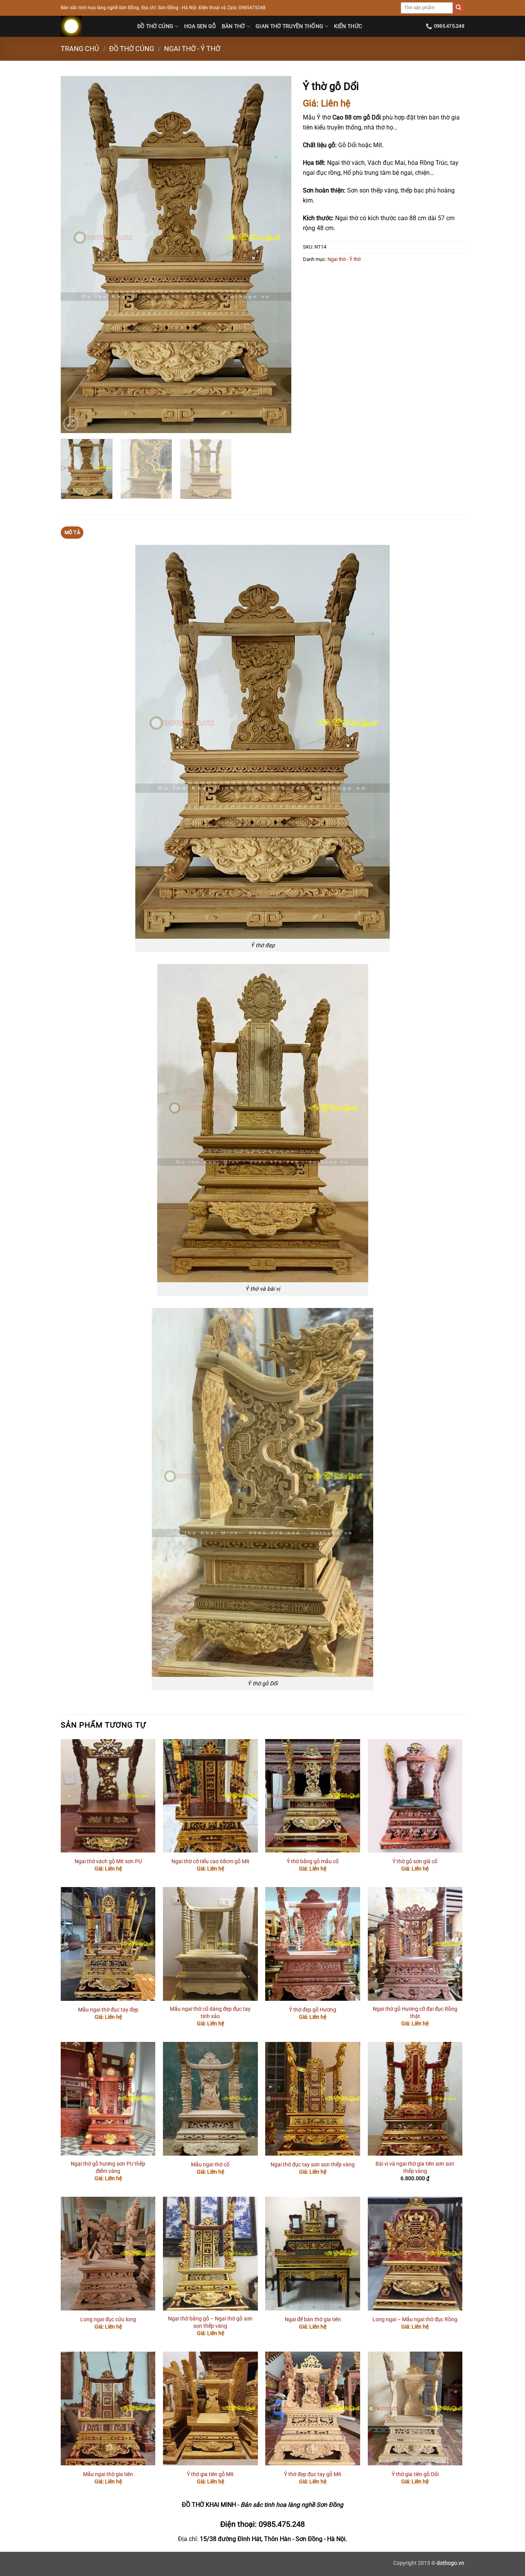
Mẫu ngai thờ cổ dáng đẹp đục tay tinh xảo (210, 2013)
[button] (71, 424)
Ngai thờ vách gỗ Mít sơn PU (108, 1861)
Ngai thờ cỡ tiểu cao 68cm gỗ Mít (210, 1861)
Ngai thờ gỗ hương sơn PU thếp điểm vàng (108, 2168)
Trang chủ (80, 49)
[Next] (277, 255)
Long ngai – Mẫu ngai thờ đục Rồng (415, 2320)
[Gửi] (459, 8)
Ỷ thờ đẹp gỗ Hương (313, 2010)
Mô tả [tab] (72, 532)
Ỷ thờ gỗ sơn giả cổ (415, 1861)
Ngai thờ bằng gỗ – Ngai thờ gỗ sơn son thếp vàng (210, 2322)
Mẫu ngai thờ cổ (210, 2165)
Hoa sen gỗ (200, 26)
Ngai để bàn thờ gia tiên (313, 2320)
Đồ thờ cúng (155, 26)
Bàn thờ (233, 26)
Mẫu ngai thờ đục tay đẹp (108, 2010)
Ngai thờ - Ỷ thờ (192, 49)
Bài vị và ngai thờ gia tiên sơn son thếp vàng (415, 2168)
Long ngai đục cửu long (108, 2320)
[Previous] (75, 255)
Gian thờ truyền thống (289, 26)
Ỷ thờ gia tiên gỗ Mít (210, 2474)
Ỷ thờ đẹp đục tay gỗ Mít (313, 2474)
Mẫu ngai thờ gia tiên (108, 2474)
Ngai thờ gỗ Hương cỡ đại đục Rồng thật (415, 2013)
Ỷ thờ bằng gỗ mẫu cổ (313, 1861)
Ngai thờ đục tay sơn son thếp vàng (313, 2165)
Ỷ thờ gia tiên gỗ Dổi (415, 2474)
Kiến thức (348, 26)
